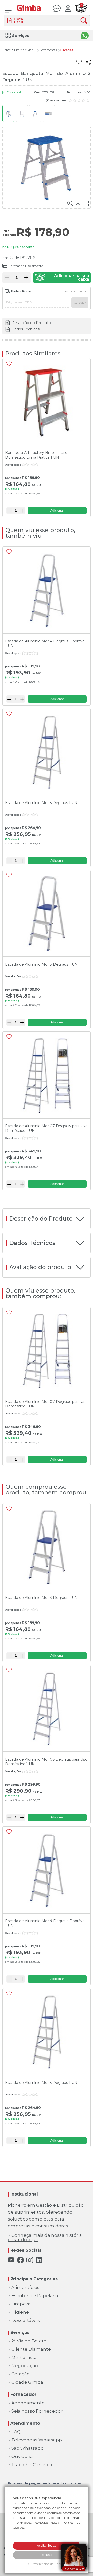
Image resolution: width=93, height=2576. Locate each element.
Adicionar (57, 511)
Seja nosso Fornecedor (37, 2411)
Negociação (25, 2366)
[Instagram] (30, 2260)
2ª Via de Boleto (29, 2341)
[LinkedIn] (39, 2260)
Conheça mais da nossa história (45, 2238)
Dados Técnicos (25, 329)
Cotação (21, 2374)
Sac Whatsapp (28, 2448)
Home (6, 50)
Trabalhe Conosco (32, 2465)
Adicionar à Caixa (62, 278)
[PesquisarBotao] (85, 21)
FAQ (16, 2432)
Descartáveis (26, 2320)
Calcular (80, 303)
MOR (87, 92)
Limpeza (21, 2304)
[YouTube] (11, 2260)
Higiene (20, 2312)
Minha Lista (24, 2358)
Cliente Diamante (31, 2349)
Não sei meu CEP (77, 292)
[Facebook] (20, 2260)
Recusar (47, 2555)
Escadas (67, 50)
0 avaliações (57, 100)
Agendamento (28, 2403)
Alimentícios (25, 2287)
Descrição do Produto (31, 323)
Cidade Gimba (27, 2382)
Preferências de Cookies (49, 2564)
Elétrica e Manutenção (25, 50)
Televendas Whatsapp (37, 2440)
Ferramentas (48, 50)
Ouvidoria (22, 2457)
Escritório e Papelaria (35, 2296)
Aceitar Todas (47, 2546)
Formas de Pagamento (26, 266)
